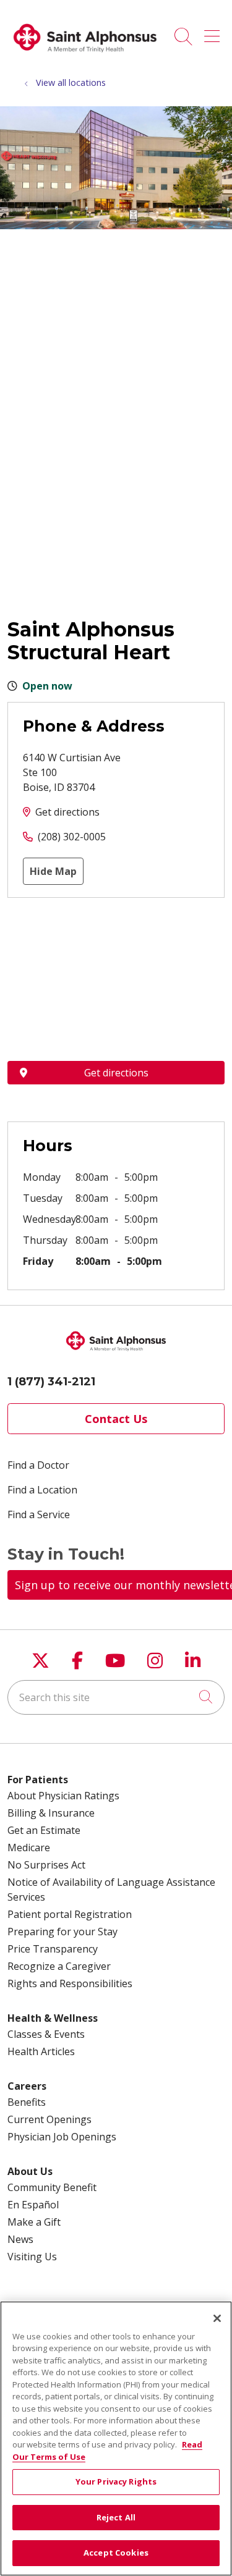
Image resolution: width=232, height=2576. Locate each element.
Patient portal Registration (70, 1914)
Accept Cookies (116, 2553)
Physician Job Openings (62, 2137)
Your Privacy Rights (116, 2481)
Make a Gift (34, 2222)
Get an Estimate (44, 1830)
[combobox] (116, 1697)
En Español (33, 2205)
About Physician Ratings (63, 1796)
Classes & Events (46, 2034)
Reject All (116, 2517)
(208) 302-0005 (72, 837)
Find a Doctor (38, 1465)
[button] (214, 32)
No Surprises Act (46, 1865)
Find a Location (42, 1490)
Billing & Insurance (51, 1813)
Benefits (27, 2102)
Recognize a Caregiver (59, 1966)
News (20, 2239)
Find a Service (39, 1514)
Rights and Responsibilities (70, 1983)
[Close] (217, 2318)
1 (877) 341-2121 (51, 1382)
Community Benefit (52, 2187)
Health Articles (41, 2051)
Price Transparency (53, 1949)
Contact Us (116, 1419)
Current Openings (49, 2119)
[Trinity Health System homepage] (85, 57)
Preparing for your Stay (62, 1932)
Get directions (67, 812)
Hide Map (53, 871)
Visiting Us (32, 2257)
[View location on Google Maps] (116, 979)
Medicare (29, 1848)
